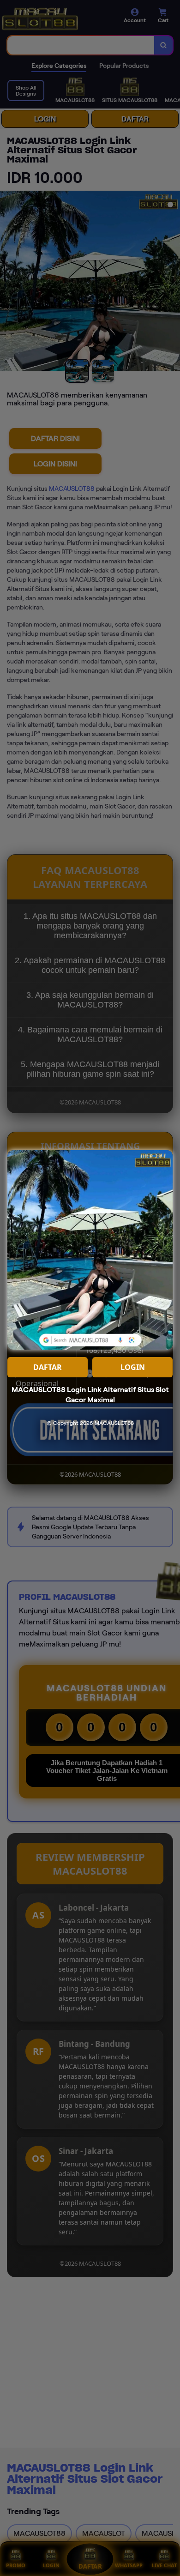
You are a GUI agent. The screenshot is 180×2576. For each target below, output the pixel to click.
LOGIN (133, 1367)
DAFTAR (48, 1367)
